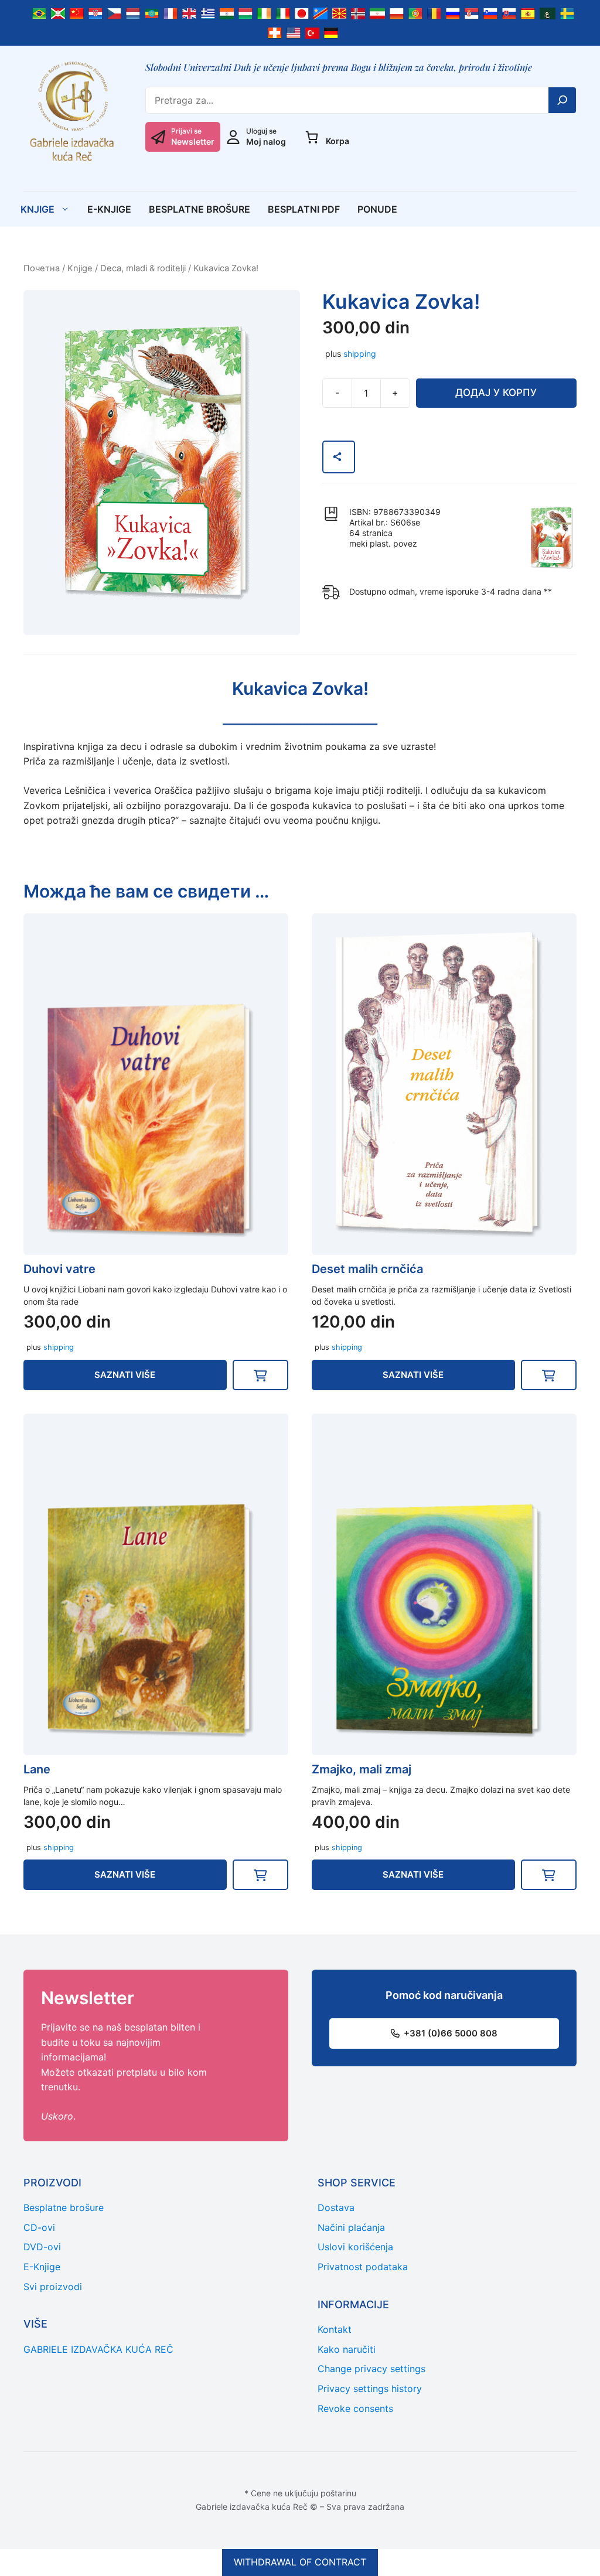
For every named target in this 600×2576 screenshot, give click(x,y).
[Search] (562, 100)
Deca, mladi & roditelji (143, 268)
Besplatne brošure (200, 209)
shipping (360, 354)
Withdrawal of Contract (300, 2562)
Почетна (42, 268)
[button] (260, 1375)
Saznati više (125, 1375)
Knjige (37, 209)
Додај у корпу (496, 393)
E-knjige (109, 209)
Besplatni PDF (304, 209)
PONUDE (377, 209)
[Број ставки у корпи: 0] (312, 137)
